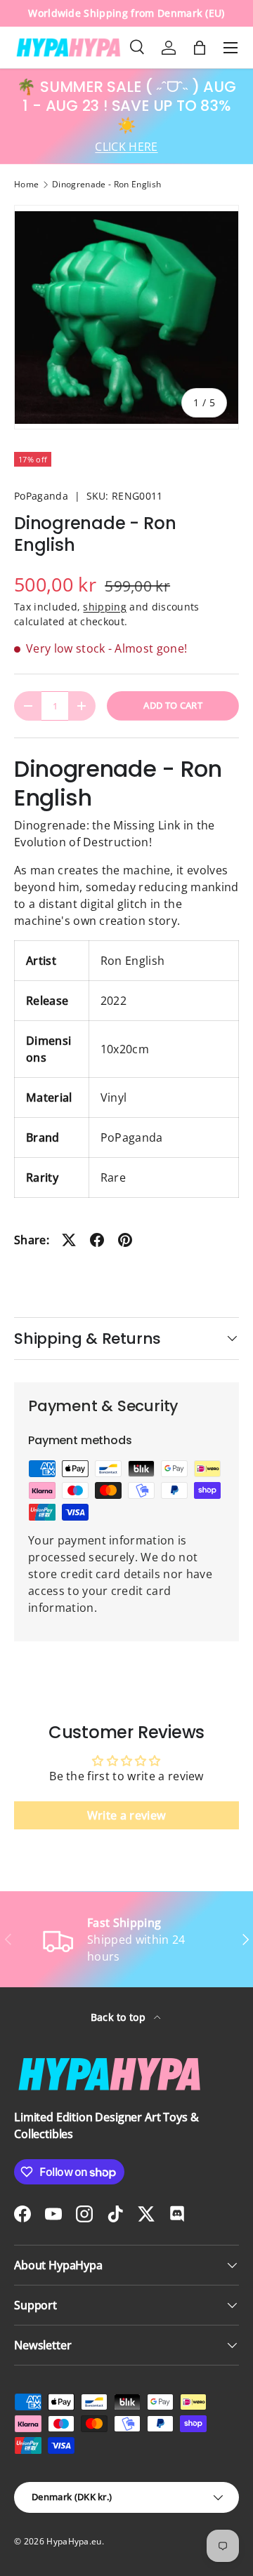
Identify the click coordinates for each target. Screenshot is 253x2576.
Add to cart (173, 705)
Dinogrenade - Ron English (106, 185)
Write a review (126, 1815)
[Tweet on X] (69, 1240)
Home (26, 185)
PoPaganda (41, 496)
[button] (200, 48)
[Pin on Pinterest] (125, 1240)
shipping (105, 607)
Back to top (120, 2017)
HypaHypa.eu (74, 2541)
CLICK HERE (126, 147)
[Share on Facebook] (97, 1240)
